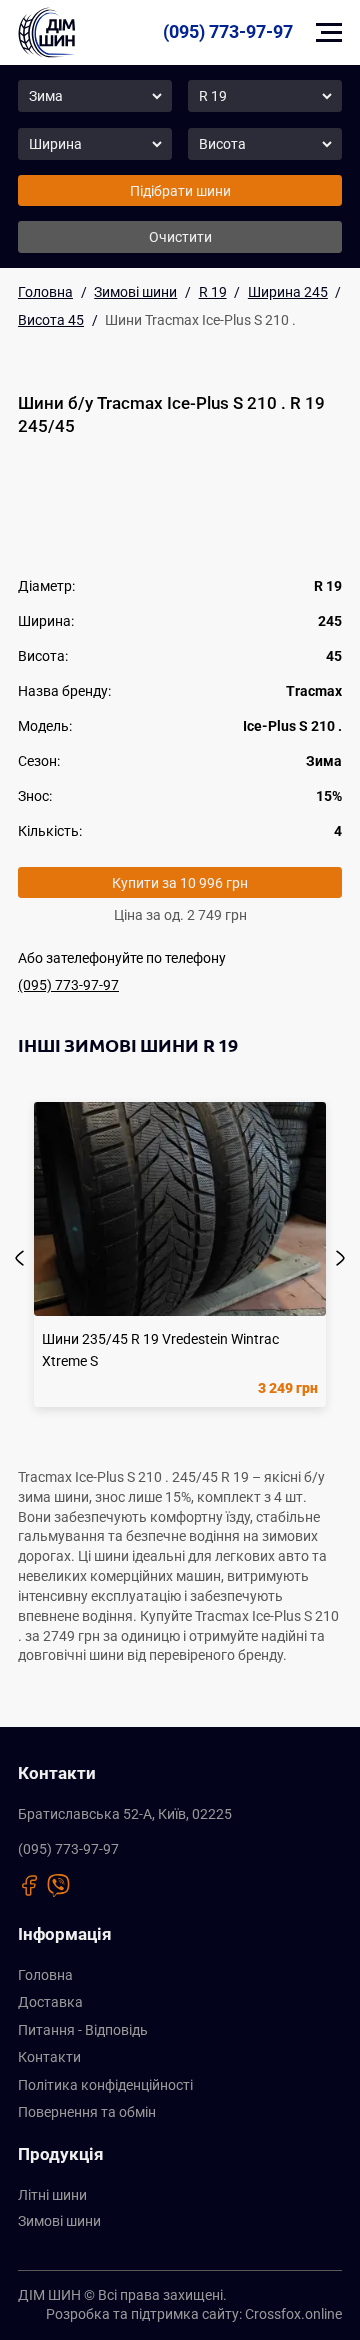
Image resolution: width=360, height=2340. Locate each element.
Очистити (180, 237)
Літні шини (52, 2195)
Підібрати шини (180, 191)
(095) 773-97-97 (228, 32)
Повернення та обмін (87, 2112)
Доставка (50, 2002)
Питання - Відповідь (83, 2030)
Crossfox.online (293, 2314)
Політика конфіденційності (105, 2085)
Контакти (49, 2057)
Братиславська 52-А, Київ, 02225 (125, 1814)
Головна (45, 1975)
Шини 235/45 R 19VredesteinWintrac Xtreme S (160, 1349)
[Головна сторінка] (46, 32)
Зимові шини (59, 2221)
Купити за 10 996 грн (180, 883)
